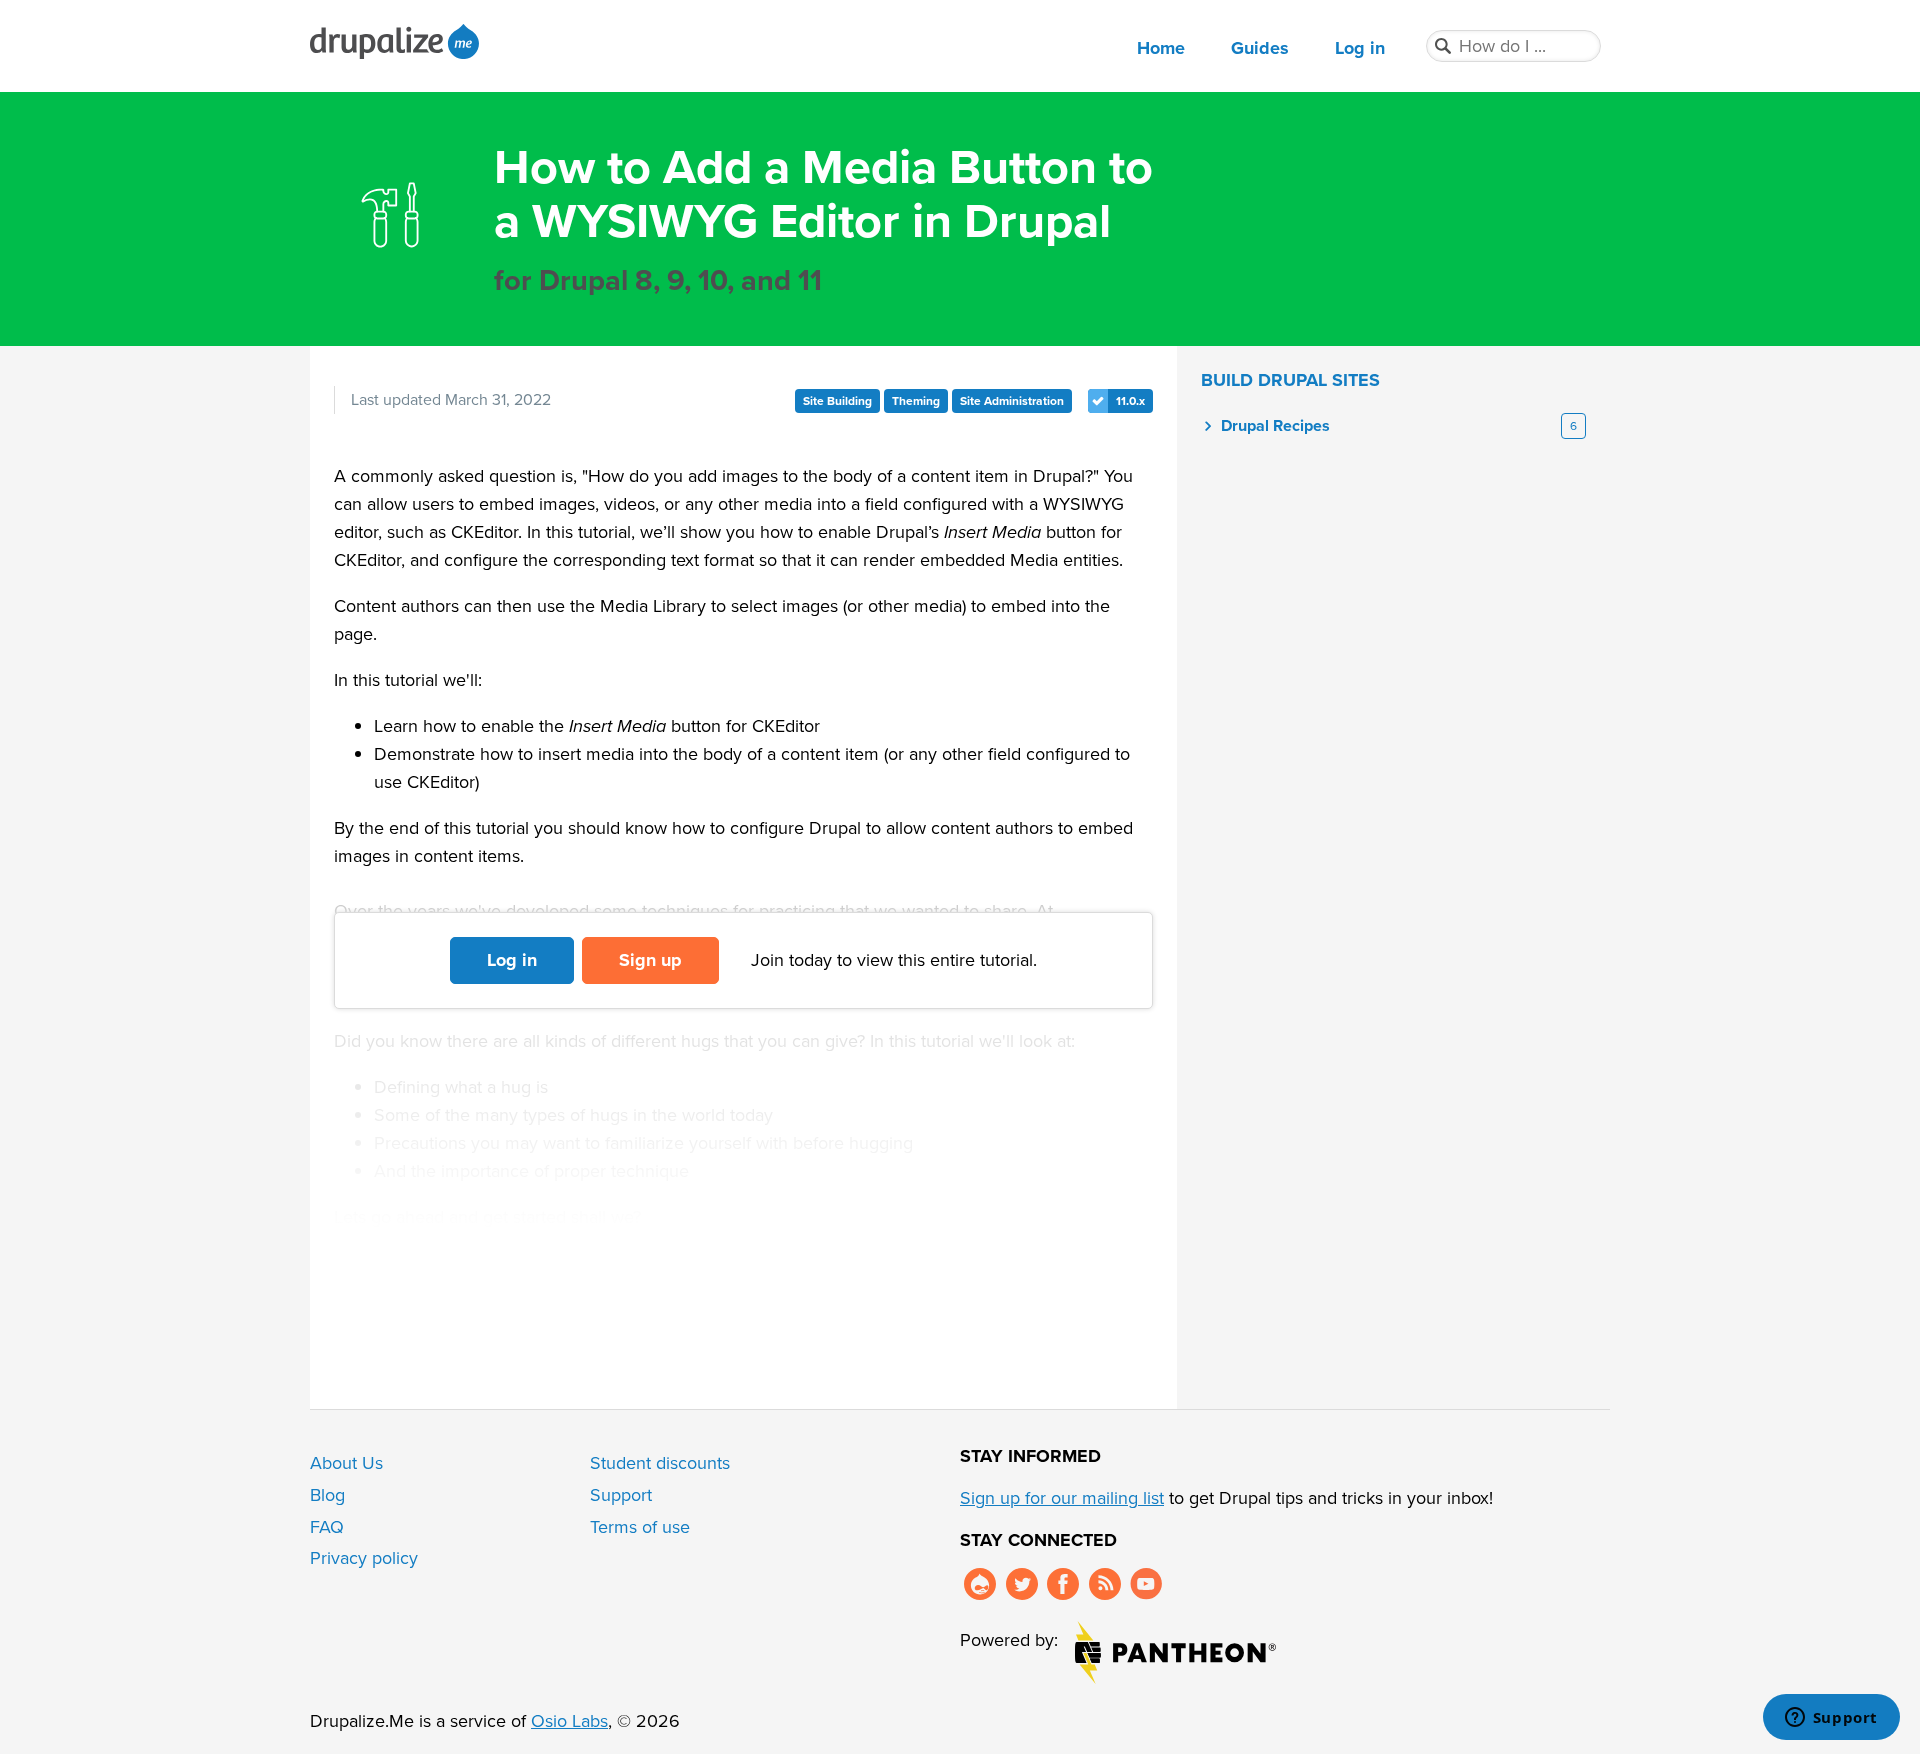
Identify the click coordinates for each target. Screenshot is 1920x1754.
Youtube (1146, 1584)
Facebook (1063, 1584)
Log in (1360, 48)
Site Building (837, 401)
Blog (327, 1495)
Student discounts (660, 1463)
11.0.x (1130, 401)
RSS (1105, 1584)
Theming (916, 401)
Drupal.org (980, 1584)
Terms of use (640, 1527)
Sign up (650, 960)
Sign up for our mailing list (1062, 1498)
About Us (346, 1463)
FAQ (327, 1527)
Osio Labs (569, 1721)
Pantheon (1175, 1652)
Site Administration (1012, 401)
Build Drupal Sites (1290, 380)
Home (1161, 48)
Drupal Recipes (1275, 426)
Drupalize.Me (397, 41)
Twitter (1022, 1584)
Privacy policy (364, 1558)
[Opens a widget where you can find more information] (1831, 1719)
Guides (1260, 48)
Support (621, 1495)
